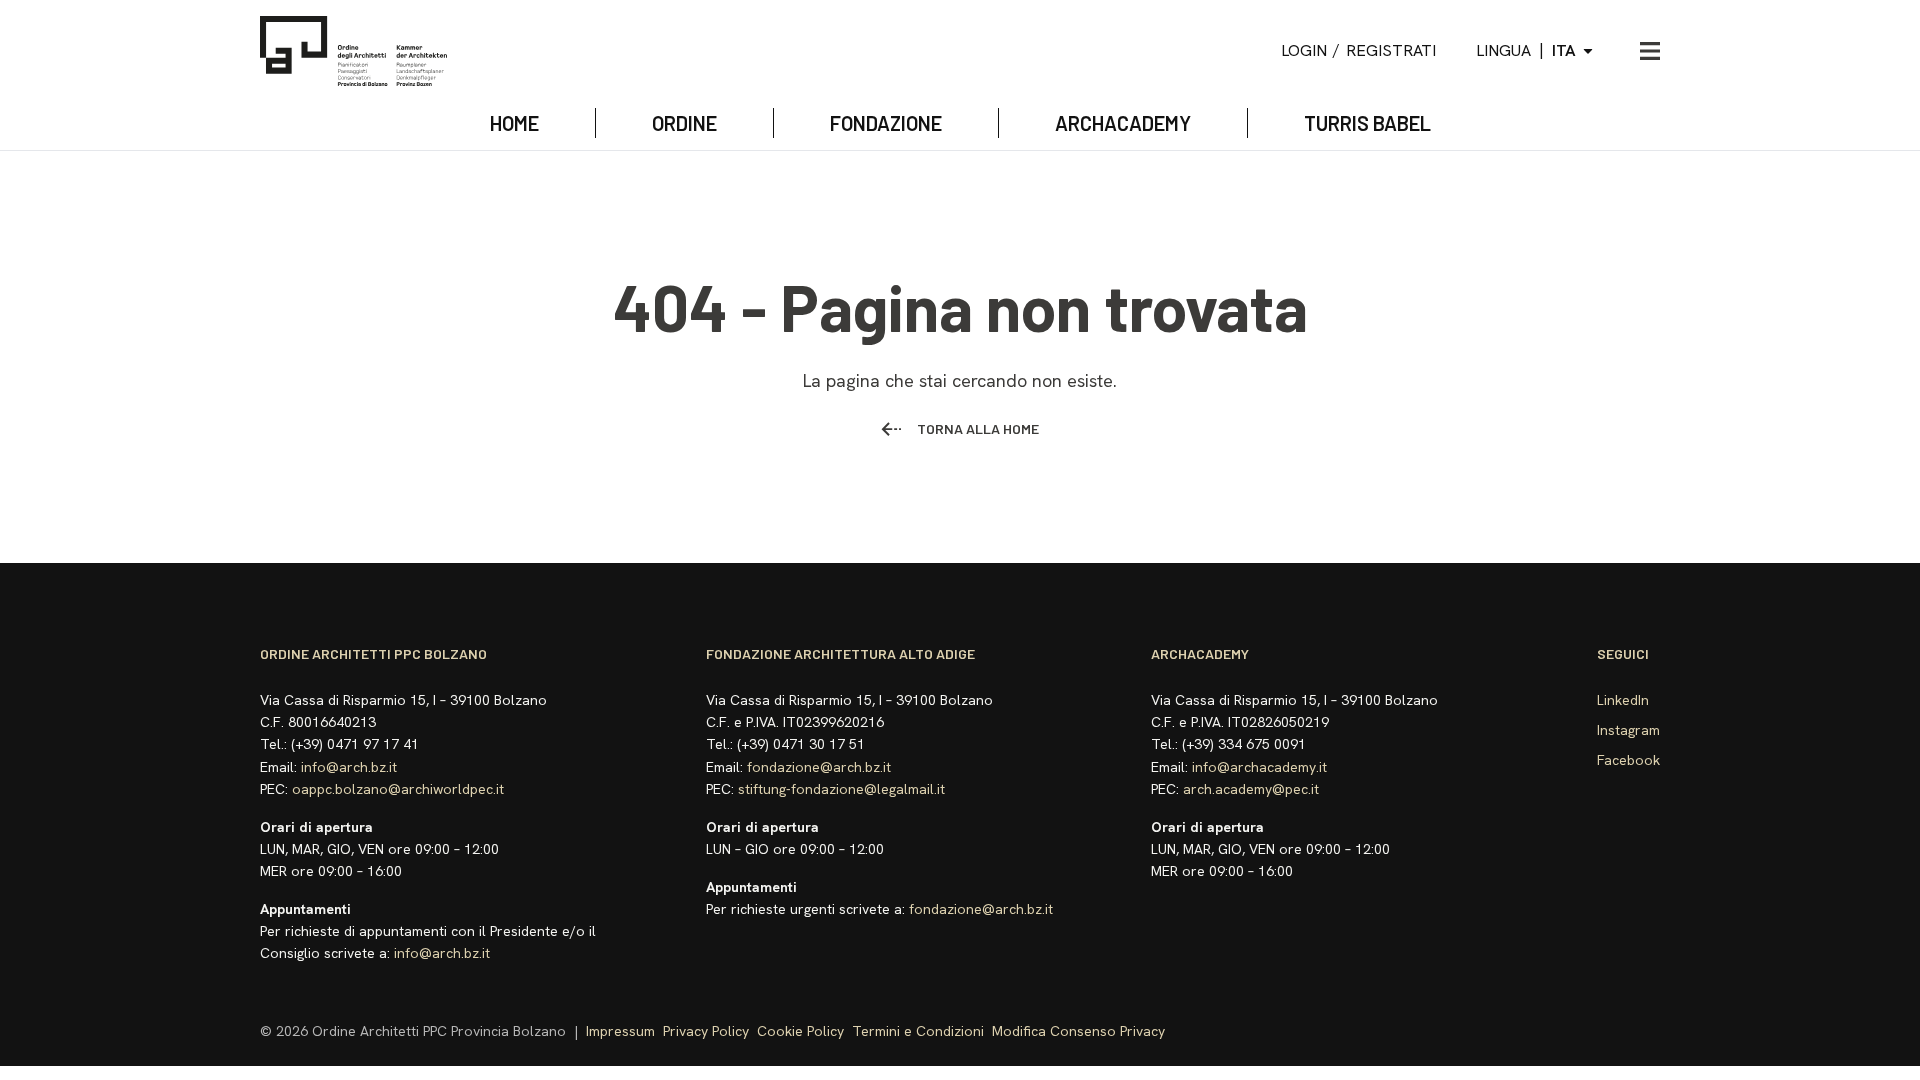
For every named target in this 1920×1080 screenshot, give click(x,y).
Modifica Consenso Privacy (1078, 1031)
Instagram (1628, 730)
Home (514, 123)
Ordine (684, 123)
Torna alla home (978, 428)
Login (1304, 50)
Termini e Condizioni (918, 1031)
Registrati (1391, 50)
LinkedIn (1623, 700)
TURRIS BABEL (1367, 123)
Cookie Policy (800, 1031)
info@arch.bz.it (349, 767)
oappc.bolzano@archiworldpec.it (398, 789)
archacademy (1123, 123)
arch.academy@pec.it (1251, 789)
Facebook (1628, 760)
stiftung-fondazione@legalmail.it (841, 789)
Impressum (620, 1031)
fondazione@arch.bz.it (819, 767)
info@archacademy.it (1259, 767)
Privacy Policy (706, 1031)
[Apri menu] (1650, 51)
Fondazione (886, 123)
